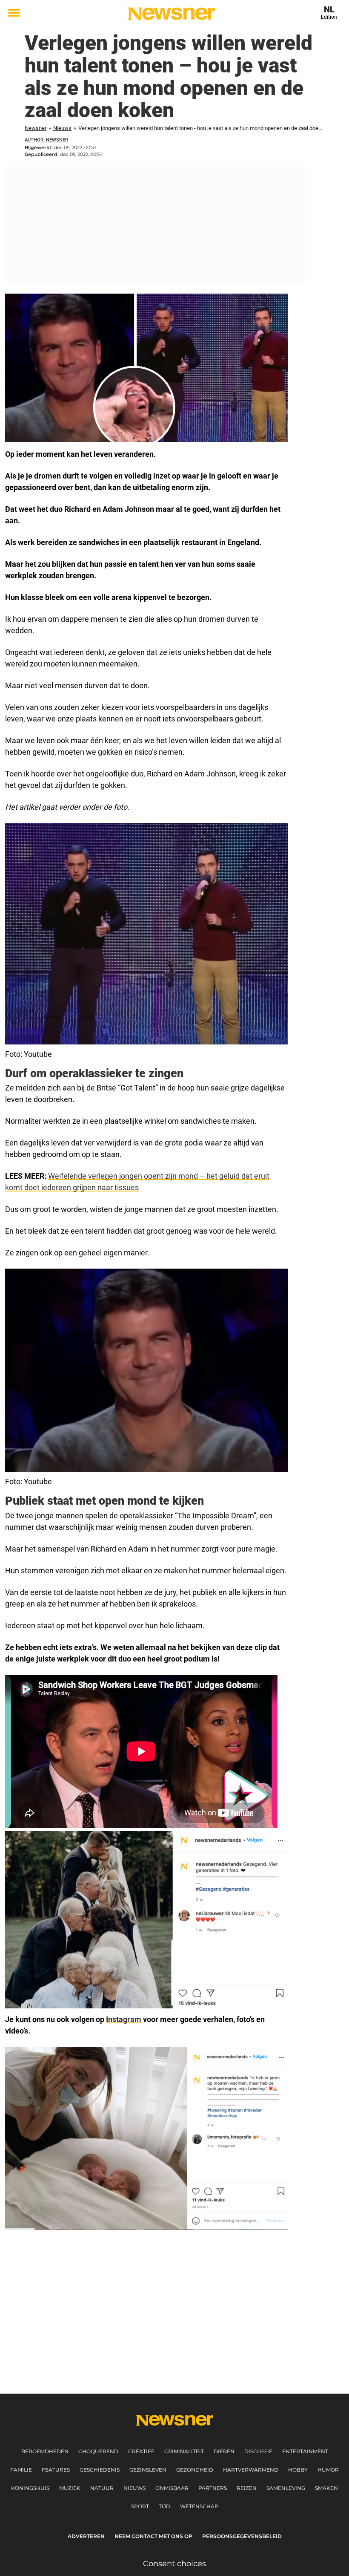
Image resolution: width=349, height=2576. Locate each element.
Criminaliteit (184, 2451)
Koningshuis (30, 2488)
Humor (328, 2470)
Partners (213, 2488)
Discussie (258, 2451)
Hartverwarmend (251, 2470)
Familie (21, 2470)
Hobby (298, 2470)
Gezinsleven (148, 2470)
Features (56, 2470)
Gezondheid (195, 2470)
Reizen (247, 2488)
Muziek (70, 2488)
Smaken (326, 2488)
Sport (140, 2506)
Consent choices (174, 2564)
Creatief (141, 2451)
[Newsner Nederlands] (171, 14)
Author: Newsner (46, 140)
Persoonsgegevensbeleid (242, 2536)
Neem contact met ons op (153, 2536)
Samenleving (286, 2488)
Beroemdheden (45, 2451)
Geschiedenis (100, 2470)
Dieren (224, 2451)
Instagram (124, 2019)
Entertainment (305, 2451)
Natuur (102, 2488)
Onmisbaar (172, 2488)
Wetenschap (199, 2506)
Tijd (164, 2506)
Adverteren (86, 2536)
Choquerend (98, 2451)
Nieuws (62, 128)
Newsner (36, 128)
